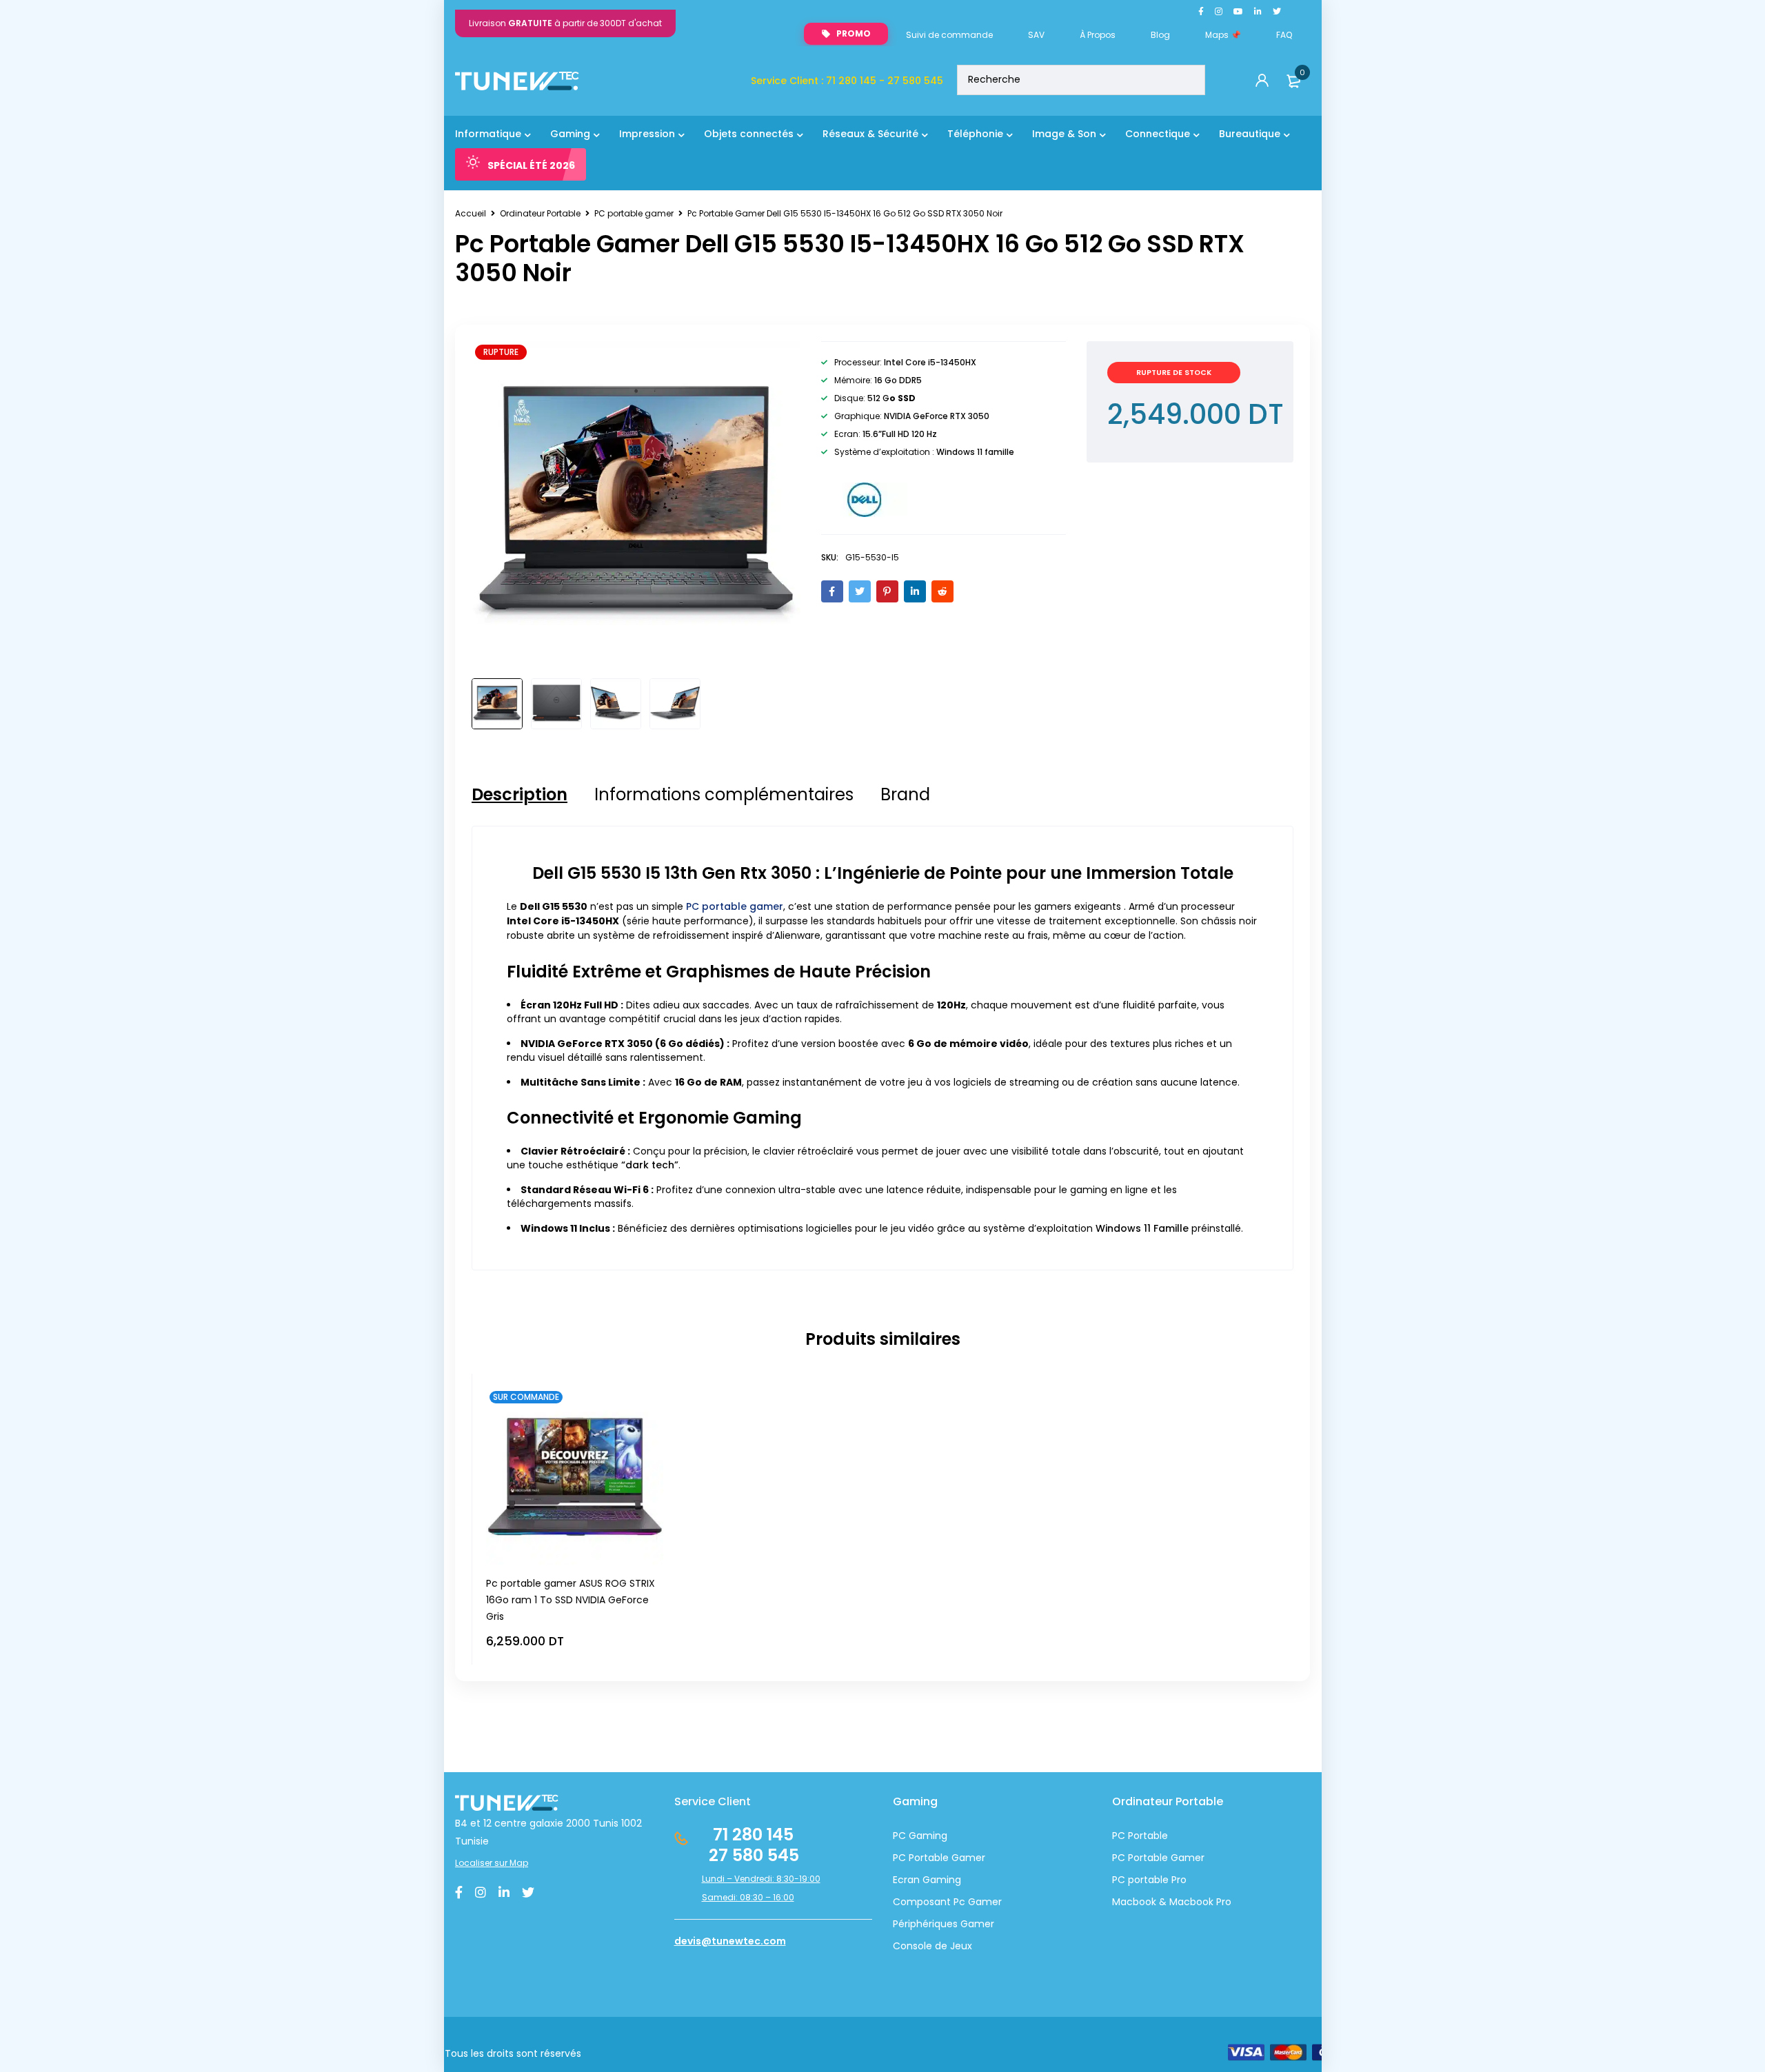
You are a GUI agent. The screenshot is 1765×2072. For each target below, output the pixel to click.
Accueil (471, 213)
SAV (1036, 35)
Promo (854, 33)
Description (520, 795)
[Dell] (864, 500)
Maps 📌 (1223, 35)
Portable (1147, 1858)
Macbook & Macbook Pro (1172, 1902)
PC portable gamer (634, 213)
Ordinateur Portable (540, 213)
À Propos (1098, 35)
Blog (1160, 35)
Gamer (1186, 1858)
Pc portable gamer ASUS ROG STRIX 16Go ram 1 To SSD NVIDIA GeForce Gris (571, 1600)
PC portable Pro (1149, 1880)
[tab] (520, 795)
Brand (905, 795)
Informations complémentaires (724, 795)
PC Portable (1140, 1836)
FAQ (1284, 35)
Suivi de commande (949, 35)
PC (1119, 1858)
